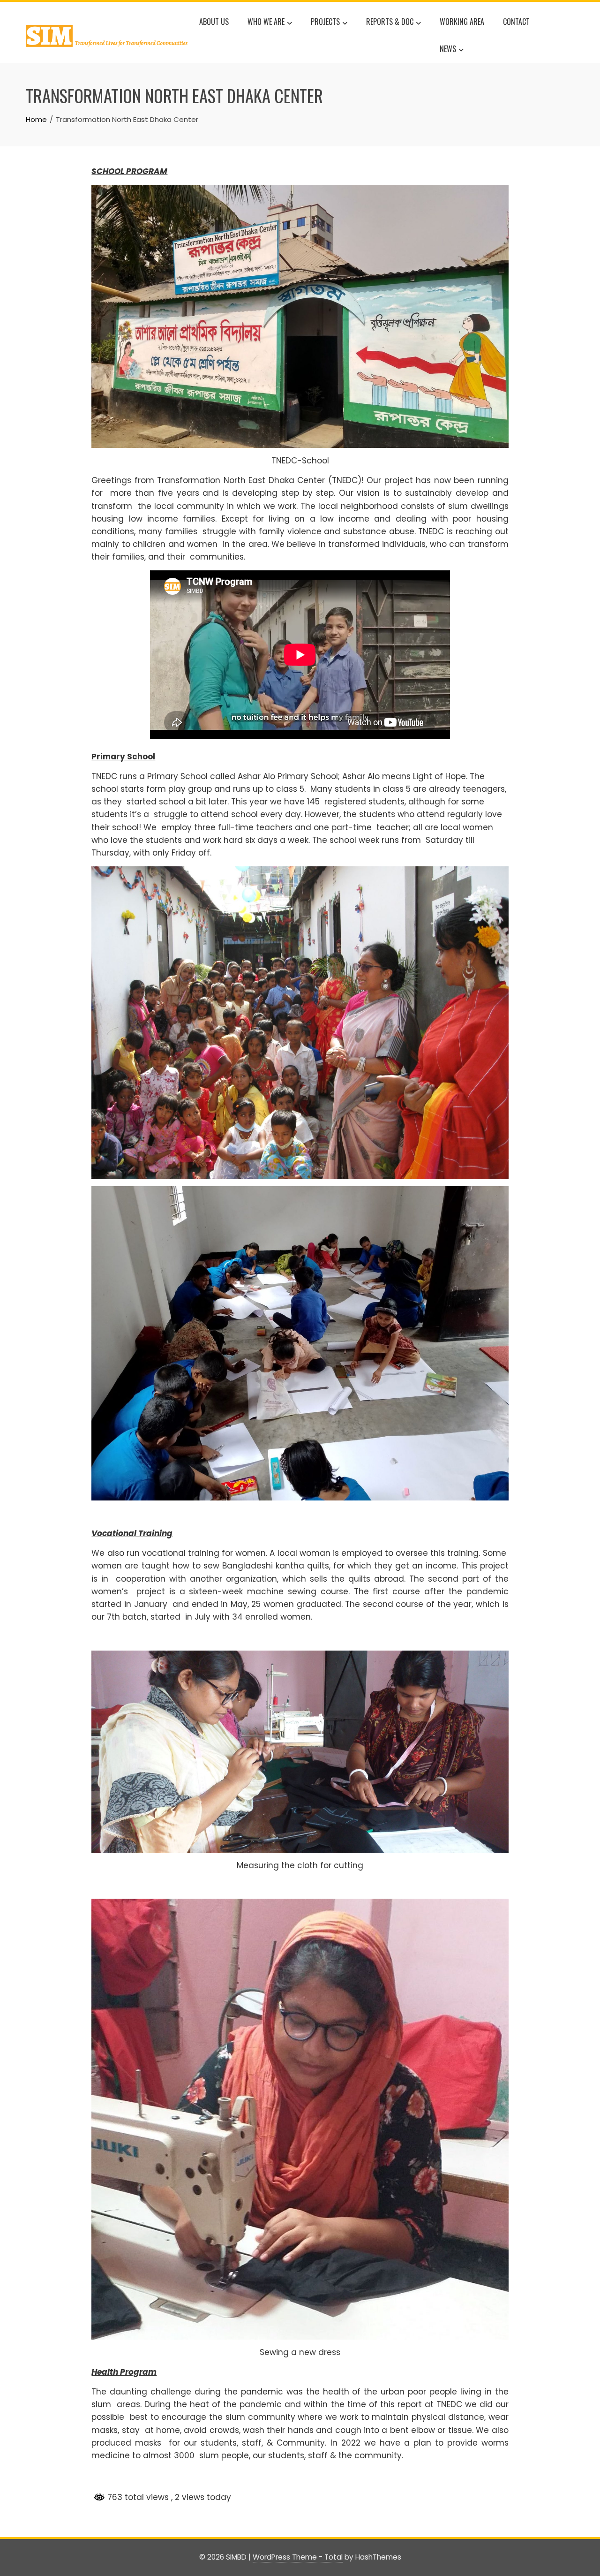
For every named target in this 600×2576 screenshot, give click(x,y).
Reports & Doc (390, 22)
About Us (214, 22)
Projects (325, 22)
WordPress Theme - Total (298, 2557)
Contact (516, 22)
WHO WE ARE (266, 22)
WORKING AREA (462, 22)
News (448, 49)
